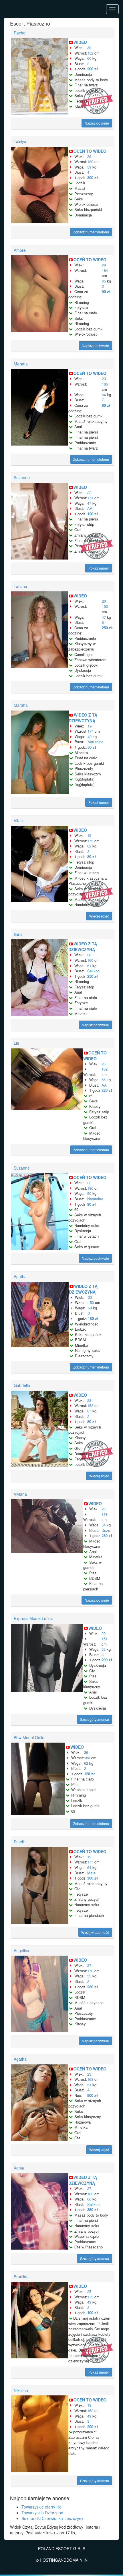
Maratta (21, 364)
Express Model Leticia (34, 1618)
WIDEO (80, 42)
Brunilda (21, 2277)
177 (90, 1862)
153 (90, 1405)
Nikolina (21, 2390)
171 (90, 498)
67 (89, 1411)
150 (91, 1302)
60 (89, 58)
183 (87, 1758)
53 (89, 1976)
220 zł (107, 1090)
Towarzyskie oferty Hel (42, 2507)
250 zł (107, 628)
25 (89, 2291)
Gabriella (22, 1385)
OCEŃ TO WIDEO (90, 151)
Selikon (93, 971)
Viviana (20, 1494)
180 (90, 161)
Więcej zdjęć (99, 916)
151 (105, 1639)
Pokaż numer (99, 568)
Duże (106, 1530)
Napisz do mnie (97, 123)
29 (104, 265)
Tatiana (20, 586)
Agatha (20, 1276)
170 (90, 1971)
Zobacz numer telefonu (91, 232)
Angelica (21, 1950)
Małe (91, 1873)
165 (105, 384)
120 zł (93, 514)
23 (104, 379)
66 (89, 2199)
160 (90, 960)
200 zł (93, 69)
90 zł (106, 292)
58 (90, 1308)
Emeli (19, 1842)
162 (105, 1069)
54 (104, 1525)
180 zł (93, 1318)
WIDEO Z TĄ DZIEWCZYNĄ (83, 718)
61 (89, 966)
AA (90, 508)
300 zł (93, 178)
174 (91, 731)
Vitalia (19, 820)
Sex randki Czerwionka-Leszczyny (52, 2518)
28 (89, 955)
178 (105, 1514)
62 (89, 846)
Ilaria (18, 934)
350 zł (93, 2210)
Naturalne (95, 742)
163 (90, 2079)
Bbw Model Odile (29, 1737)
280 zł (107, 1535)
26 (89, 156)
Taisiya (20, 141)
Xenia (19, 2168)
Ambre (20, 250)
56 (104, 1080)
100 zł (93, 2313)
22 (89, 492)
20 (104, 601)
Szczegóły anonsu (95, 1719)
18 (89, 2405)
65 (104, 281)
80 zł (106, 405)
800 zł (93, 2095)
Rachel (20, 33)
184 (105, 270)
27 (89, 1965)
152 (90, 53)
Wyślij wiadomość (95, 1932)
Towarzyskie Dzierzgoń (42, 2513)
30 (89, 48)
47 (89, 503)
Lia (16, 1043)
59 (89, 167)
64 (104, 395)
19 (90, 726)
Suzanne (22, 477)
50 (89, 1193)
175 (90, 841)
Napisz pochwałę (95, 346)
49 (90, 737)
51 (89, 2085)
